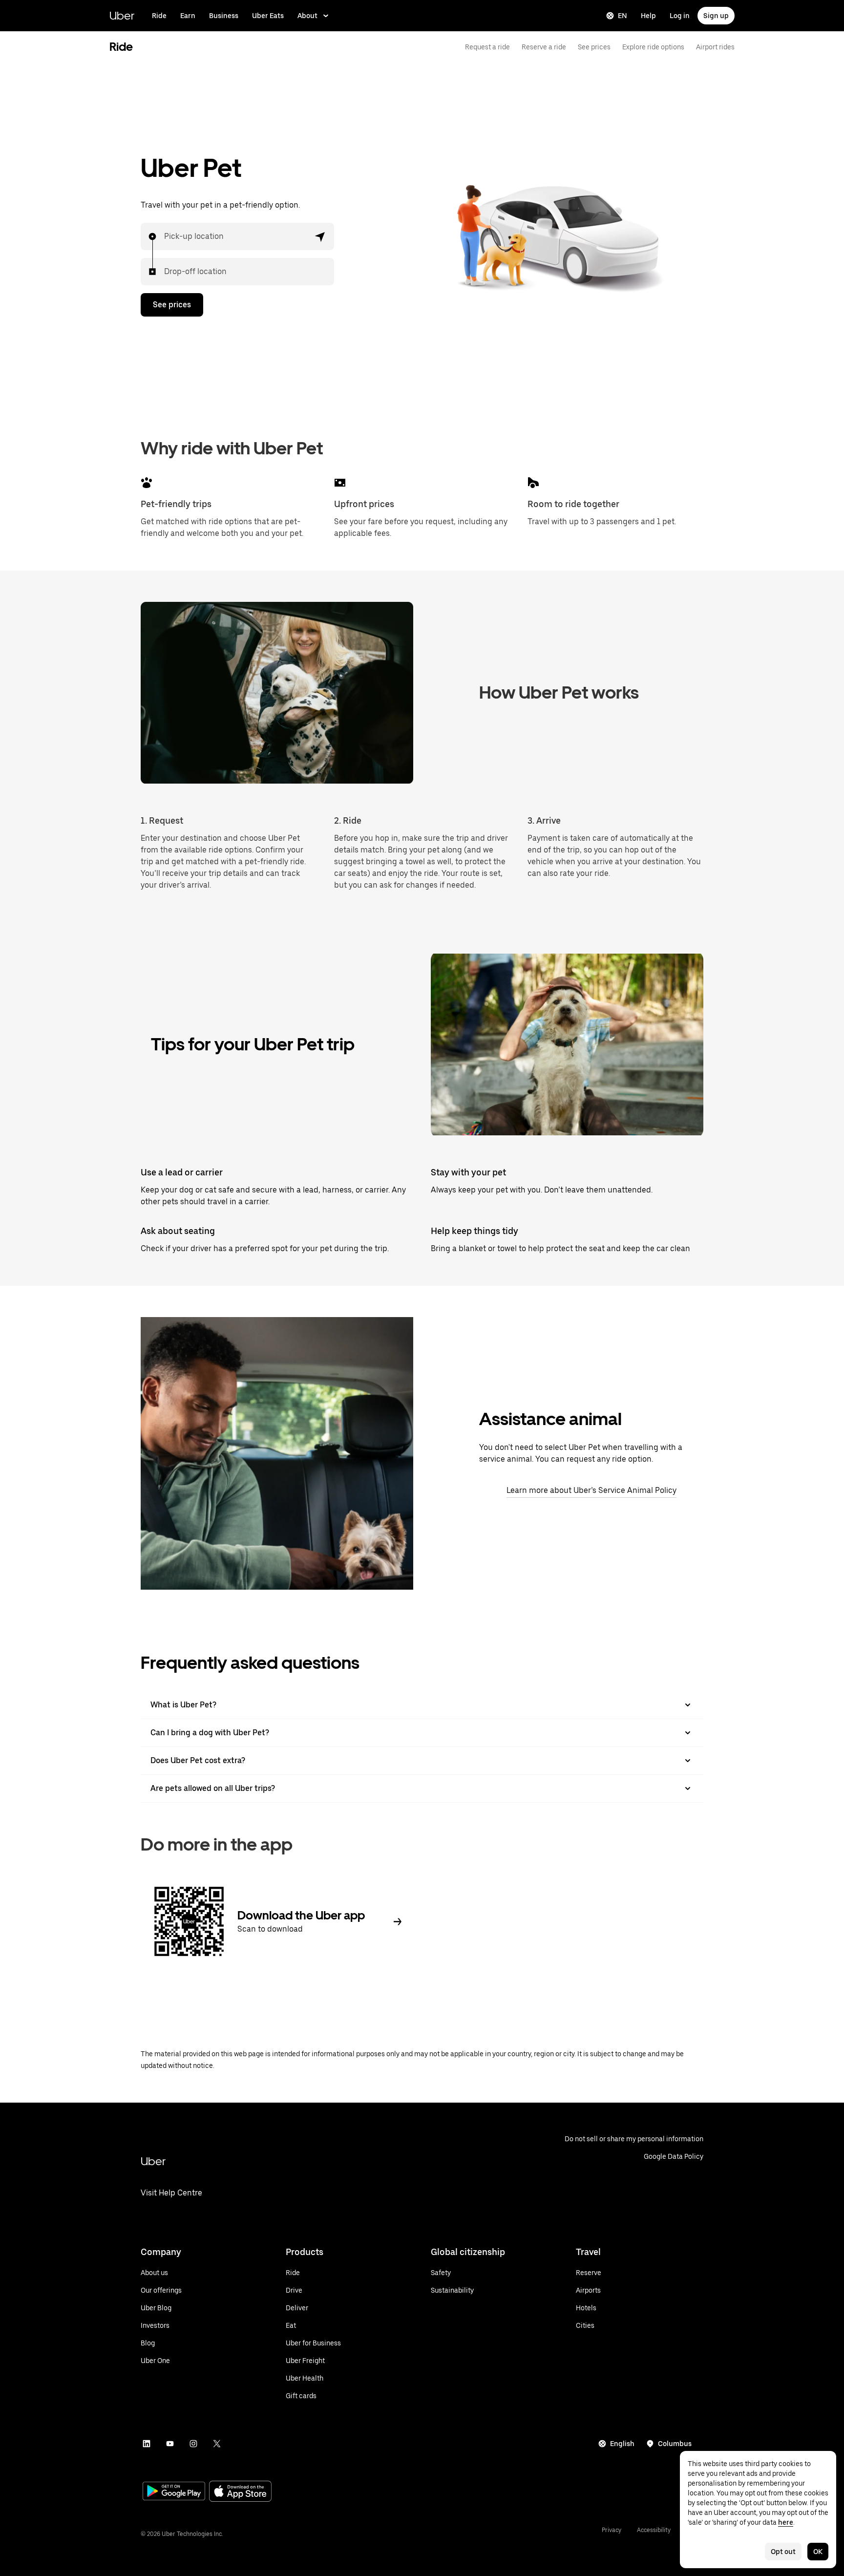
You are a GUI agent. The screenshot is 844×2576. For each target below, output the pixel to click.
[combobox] (165, 236)
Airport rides (715, 47)
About (307, 16)
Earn (188, 16)
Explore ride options (653, 47)
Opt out (783, 2552)
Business (224, 16)
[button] (320, 236)
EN (622, 16)
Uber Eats (268, 16)
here (786, 2522)
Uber (122, 15)
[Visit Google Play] (174, 2492)
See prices (594, 47)
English (622, 2444)
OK (818, 2552)
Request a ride (487, 47)
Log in (680, 16)
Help (648, 16)
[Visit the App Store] (240, 2492)
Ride (159, 16)
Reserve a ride (544, 47)
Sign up (716, 16)
